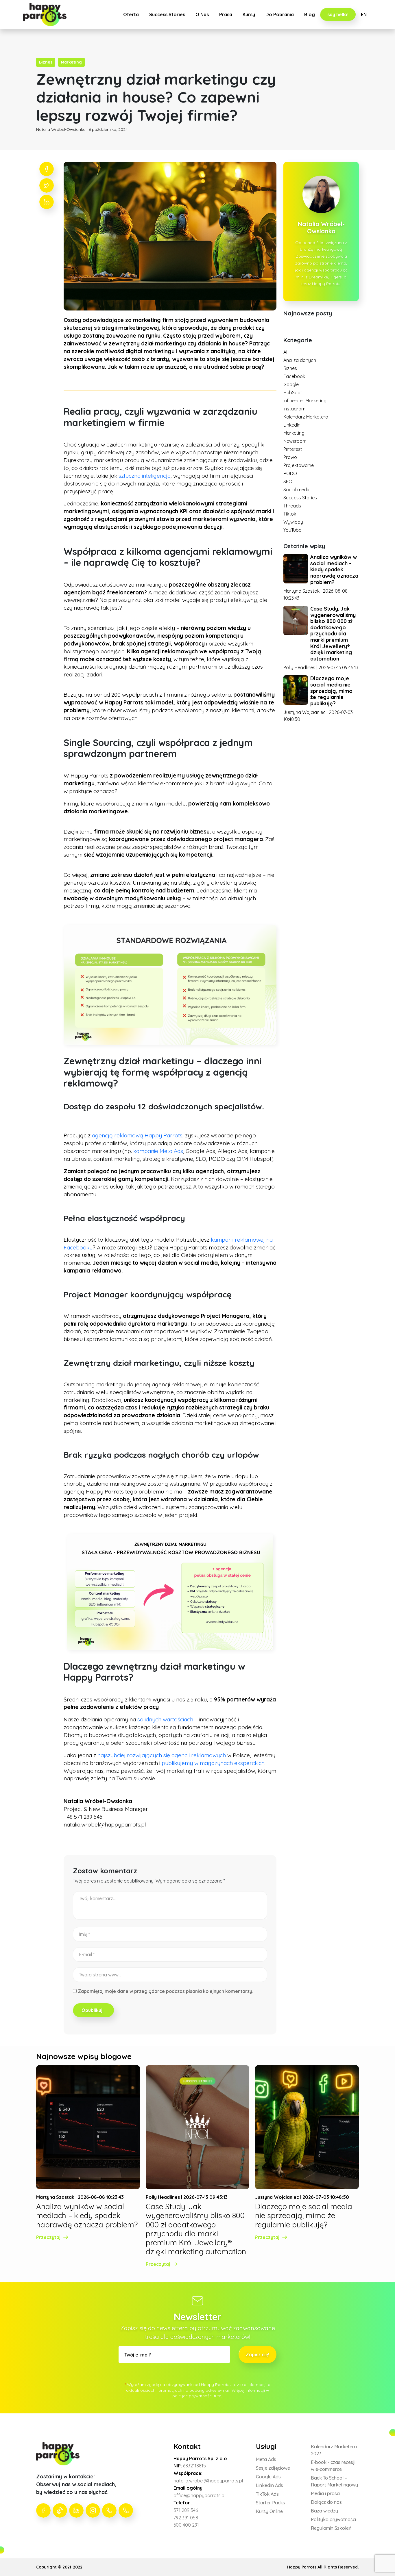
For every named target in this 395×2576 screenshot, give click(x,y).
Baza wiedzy (324, 2511)
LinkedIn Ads (270, 2485)
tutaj (218, 2396)
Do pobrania (280, 14)
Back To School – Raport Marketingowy (334, 2481)
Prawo (290, 457)
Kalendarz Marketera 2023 (334, 2450)
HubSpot (293, 393)
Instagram (294, 409)
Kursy (249, 14)
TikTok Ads (267, 2494)
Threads (292, 506)
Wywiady (293, 522)
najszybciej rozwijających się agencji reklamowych (162, 1755)
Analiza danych (300, 360)
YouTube (292, 530)
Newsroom (295, 441)
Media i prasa (325, 2493)
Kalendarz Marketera (306, 417)
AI (285, 352)
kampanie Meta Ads (158, 1151)
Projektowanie (299, 465)
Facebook (294, 376)
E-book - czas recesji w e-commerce (333, 2466)
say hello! (338, 14)
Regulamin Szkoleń (331, 2528)
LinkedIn (292, 425)
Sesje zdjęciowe (273, 2468)
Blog (310, 14)
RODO (290, 473)
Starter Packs (271, 2503)
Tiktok (290, 514)
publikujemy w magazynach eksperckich (213, 1763)
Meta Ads (266, 2459)
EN (364, 14)
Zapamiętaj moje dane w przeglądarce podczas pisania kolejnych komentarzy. (166, 1991)
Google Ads (268, 2477)
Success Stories (167, 14)
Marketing (294, 433)
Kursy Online (269, 2511)
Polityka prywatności (333, 2519)
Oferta (131, 14)
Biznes (290, 368)
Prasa (226, 14)
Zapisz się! (258, 2354)
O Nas (202, 14)
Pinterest (293, 449)
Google (291, 384)
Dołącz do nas (326, 2502)
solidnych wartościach (166, 1719)
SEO (288, 481)
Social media (297, 490)
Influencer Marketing (305, 401)
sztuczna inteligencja (145, 476)
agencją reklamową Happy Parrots (137, 1135)
